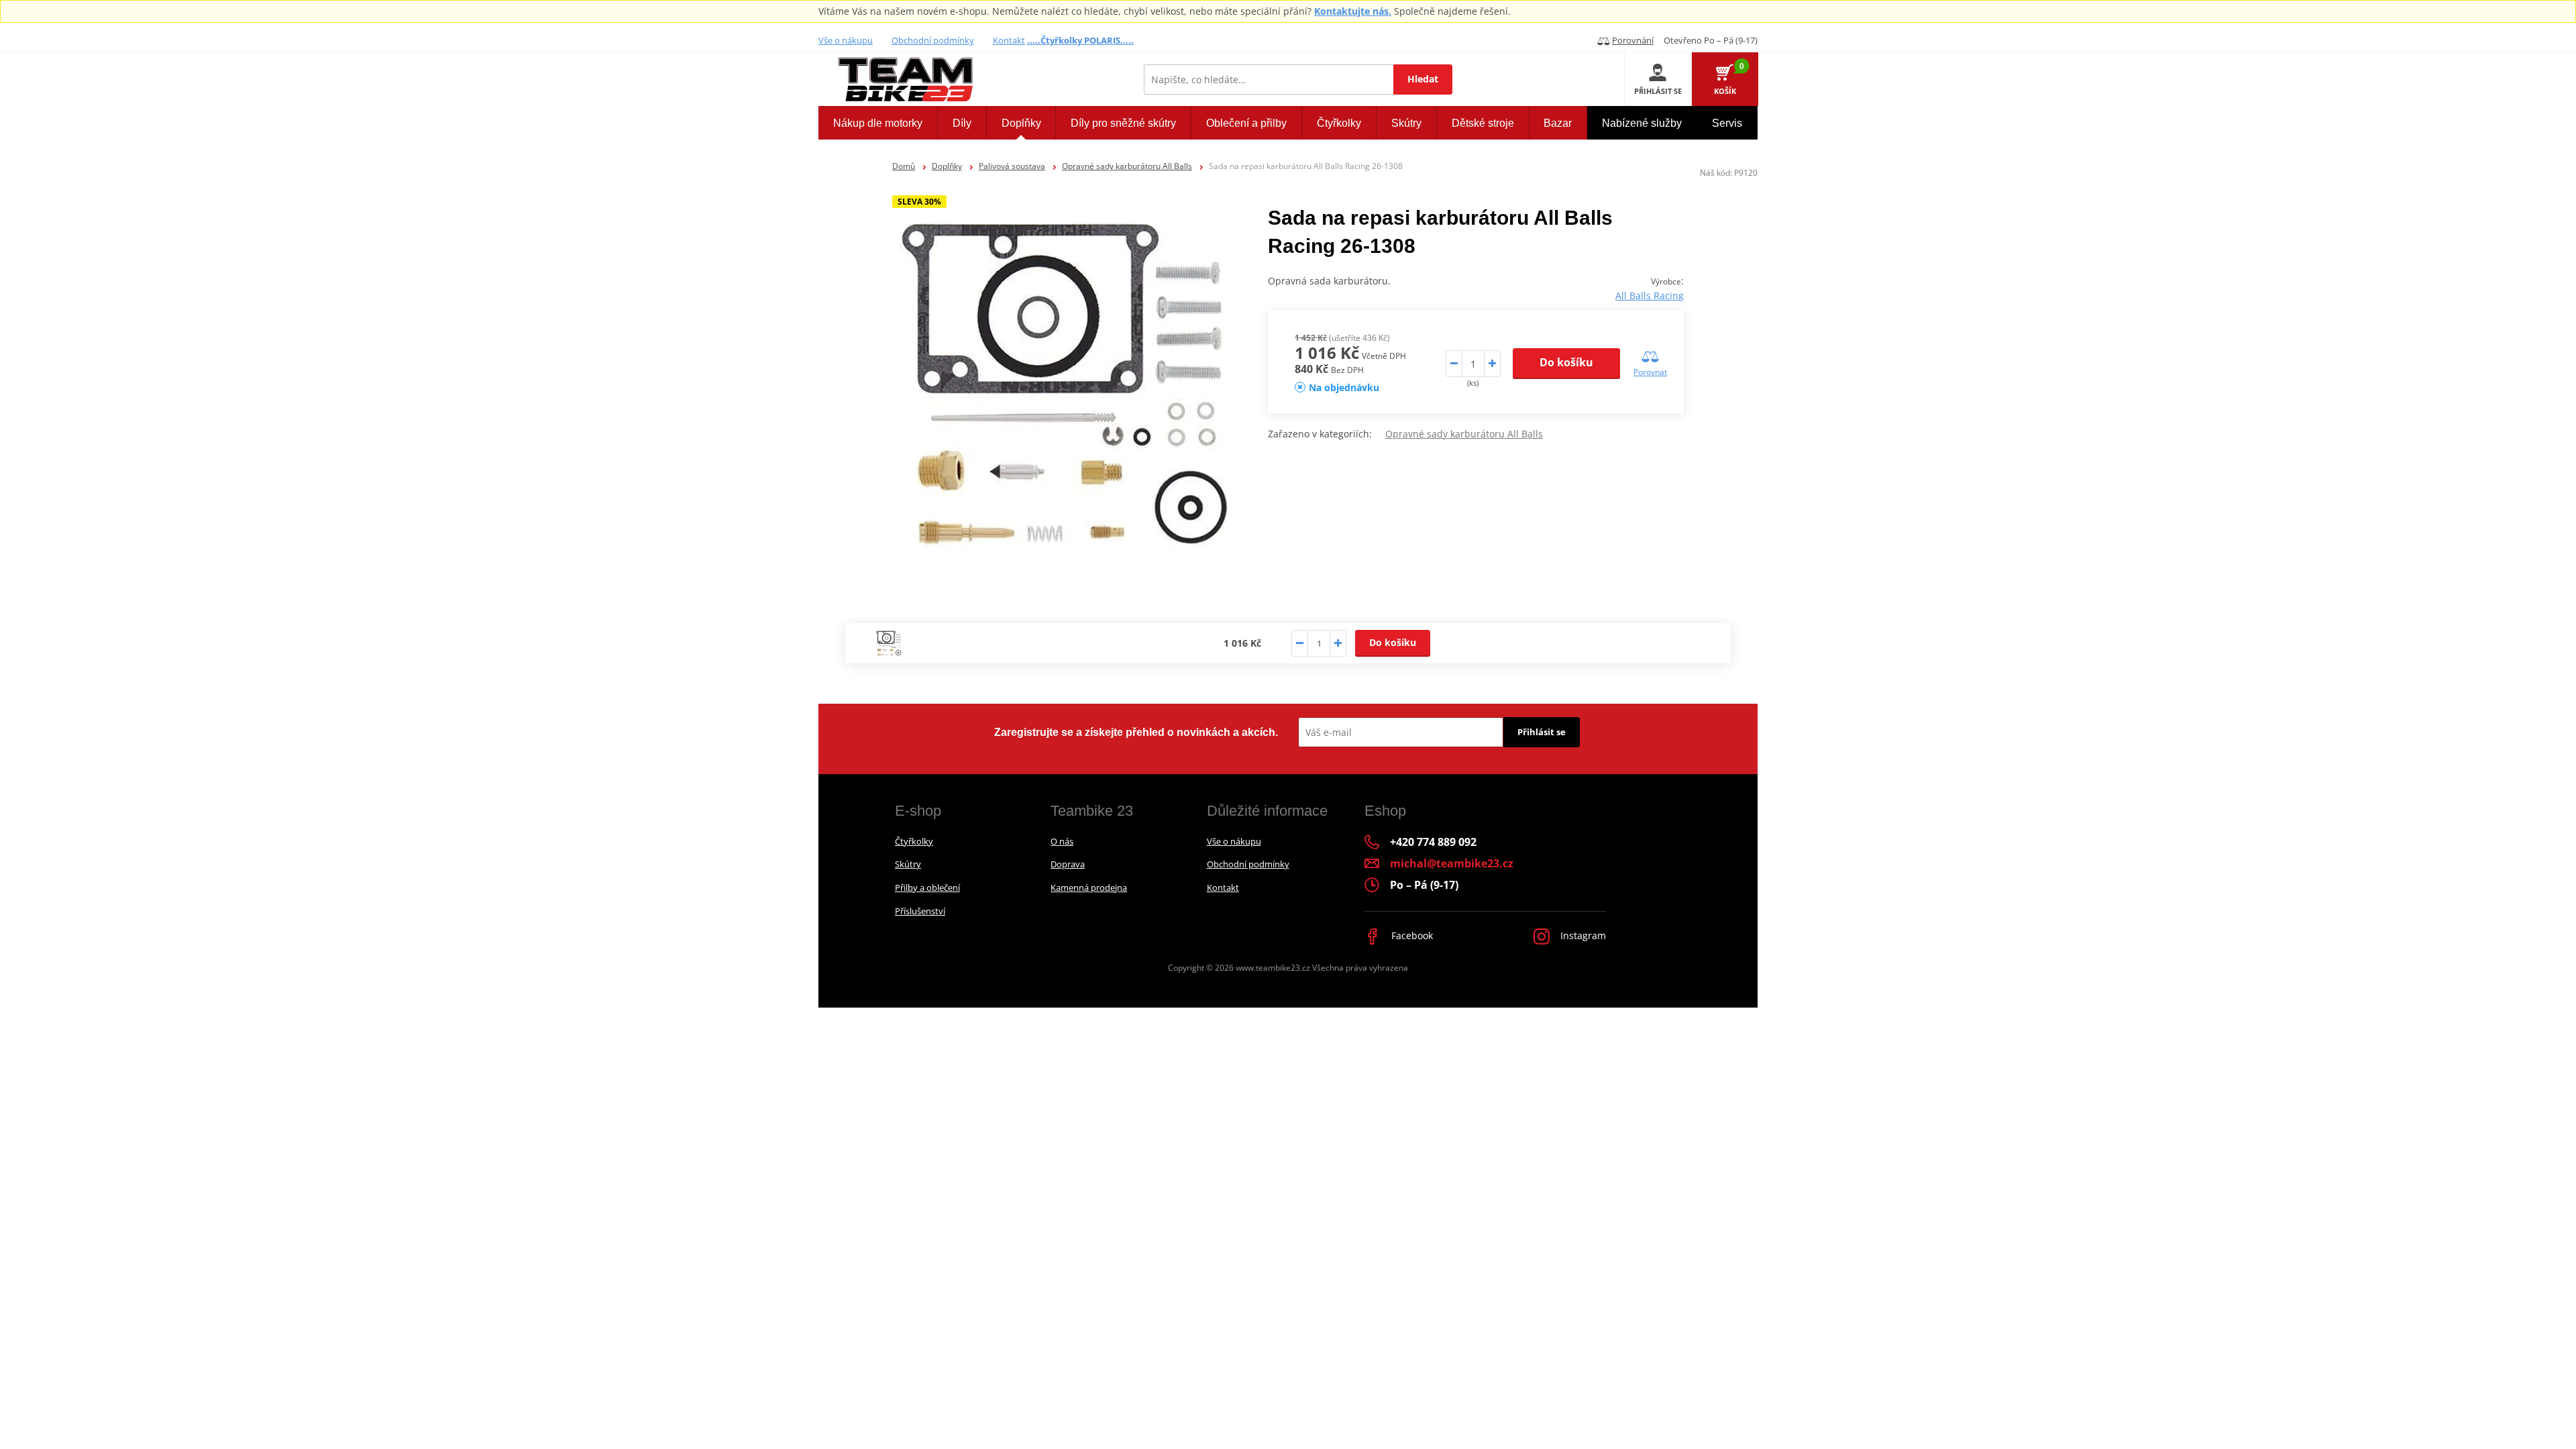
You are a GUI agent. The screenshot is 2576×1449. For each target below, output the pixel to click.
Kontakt (1009, 40)
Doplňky (947, 166)
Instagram (1582, 935)
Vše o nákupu (846, 40)
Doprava (1068, 864)
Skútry (908, 864)
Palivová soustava (1012, 166)
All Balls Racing (1650, 296)
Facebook (1411, 935)
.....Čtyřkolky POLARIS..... (1080, 40)
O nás (1062, 841)
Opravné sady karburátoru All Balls (1127, 166)
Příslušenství (920, 911)
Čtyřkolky (914, 841)
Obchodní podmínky (933, 40)
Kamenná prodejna (1089, 888)
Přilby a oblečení (927, 888)
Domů (904, 166)
